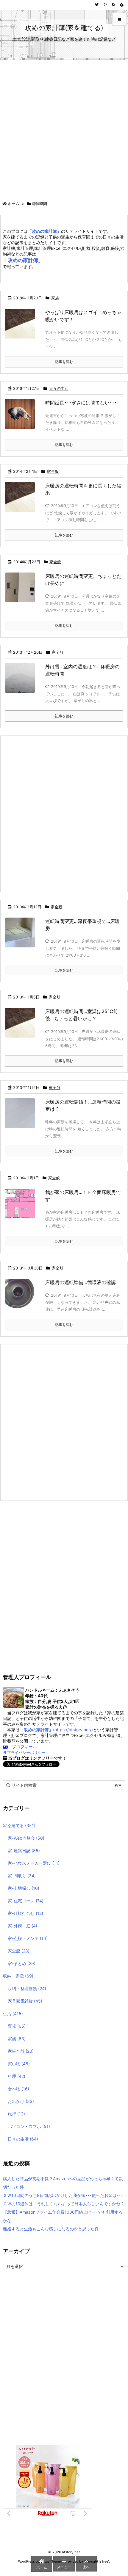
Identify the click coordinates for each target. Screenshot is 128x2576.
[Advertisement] (64, 127)
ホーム (14, 204)
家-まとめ (22, 1963)
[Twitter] (97, 5)
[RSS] (113, 5)
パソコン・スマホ (29, 2126)
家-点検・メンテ (28, 1938)
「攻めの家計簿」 (23, 260)
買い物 (19, 2064)
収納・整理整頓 (27, 1988)
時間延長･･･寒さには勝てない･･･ (81, 403)
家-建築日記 (24, 1851)
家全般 (53, 471)
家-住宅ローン (26, 1901)
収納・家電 (18, 1976)
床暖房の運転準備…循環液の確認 (81, 1282)
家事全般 (21, 2051)
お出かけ (21, 2101)
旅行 (16, 2114)
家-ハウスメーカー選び (34, 1863)
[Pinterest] (105, 5)
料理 (17, 2076)
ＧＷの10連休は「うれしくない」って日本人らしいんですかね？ (64, 2204)
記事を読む (64, 362)
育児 (17, 2026)
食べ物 (18, 2089)
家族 (55, 298)
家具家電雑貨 (25, 2001)
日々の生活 (59, 388)
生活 (13, 2013)
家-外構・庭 (22, 1926)
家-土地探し (24, 1888)
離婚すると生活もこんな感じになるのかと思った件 (51, 2229)
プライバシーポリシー (26, 1753)
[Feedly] (122, 5)
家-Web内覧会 (26, 1838)
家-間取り (22, 1876)
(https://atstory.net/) (56, 1730)
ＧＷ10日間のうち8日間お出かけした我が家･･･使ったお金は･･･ (63, 2195)
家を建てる (19, 1825)
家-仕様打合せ (25, 1913)
